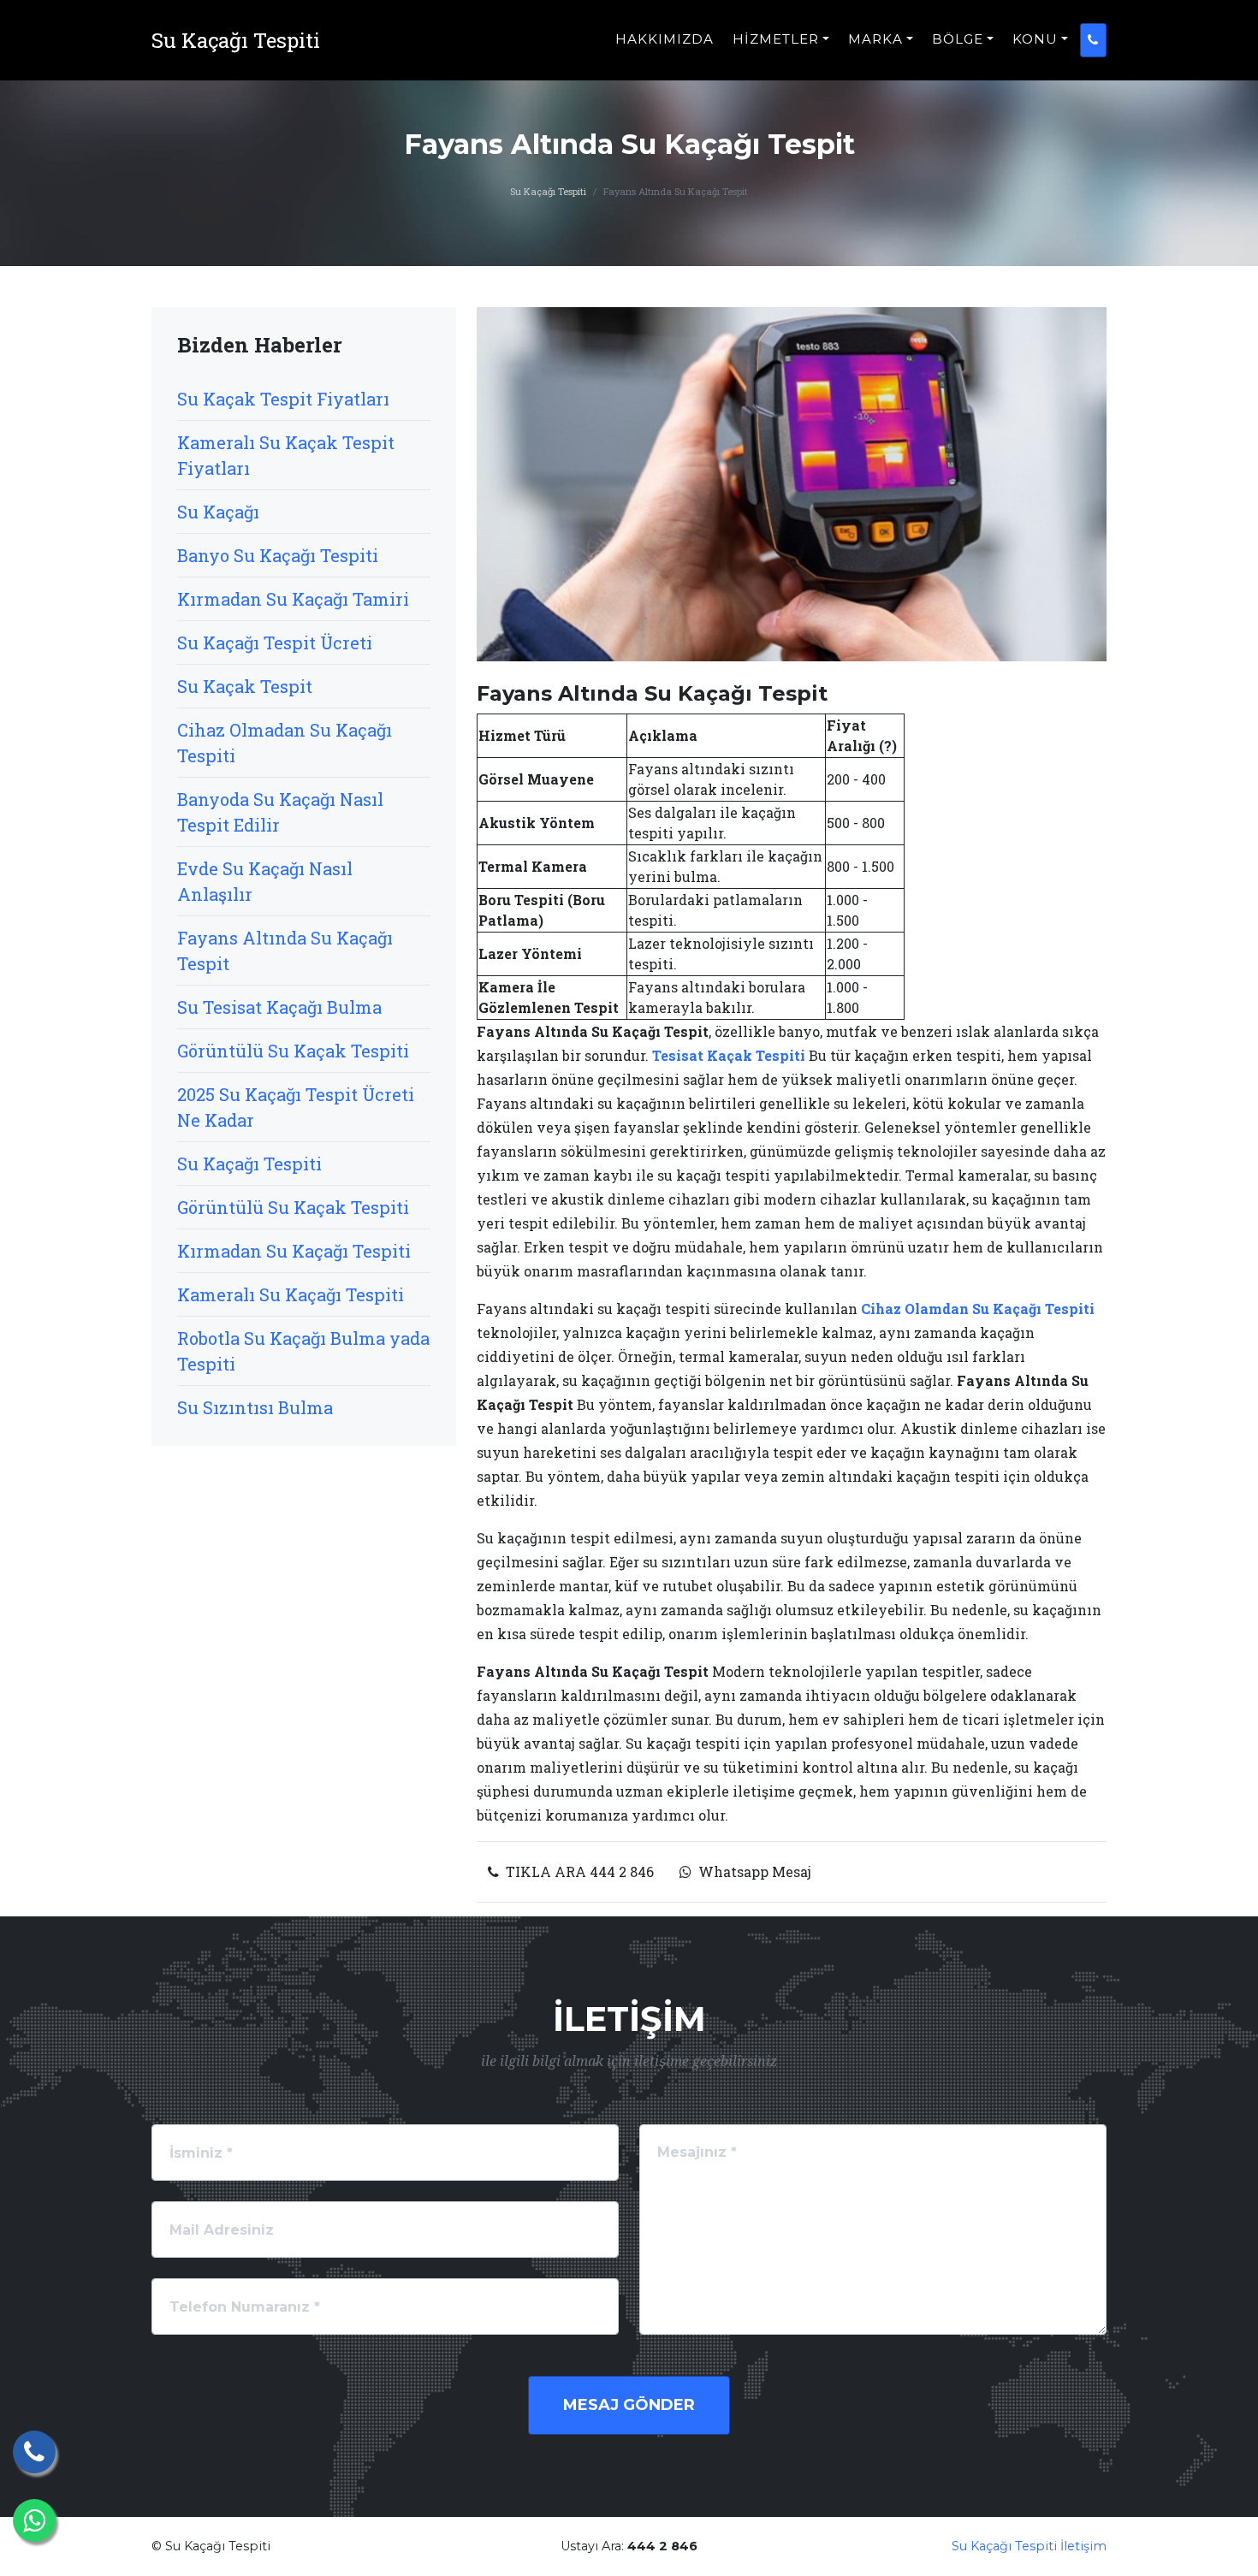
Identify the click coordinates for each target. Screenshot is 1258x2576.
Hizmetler (776, 39)
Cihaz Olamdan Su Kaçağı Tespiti (978, 1309)
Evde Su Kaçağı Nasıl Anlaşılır (265, 881)
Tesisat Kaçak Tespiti (729, 1055)
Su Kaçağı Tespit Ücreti (275, 643)
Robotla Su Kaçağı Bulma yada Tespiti (303, 1351)
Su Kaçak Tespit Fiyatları (283, 399)
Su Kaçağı (218, 512)
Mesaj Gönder (629, 2405)
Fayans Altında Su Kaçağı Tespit (285, 950)
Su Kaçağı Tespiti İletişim (1029, 2546)
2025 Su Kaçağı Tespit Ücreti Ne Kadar (296, 1107)
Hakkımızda (665, 39)
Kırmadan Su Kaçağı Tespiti (294, 1251)
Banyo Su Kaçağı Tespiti (278, 555)
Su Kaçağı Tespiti (548, 191)
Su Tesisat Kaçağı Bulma (279, 1007)
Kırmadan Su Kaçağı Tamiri (293, 599)
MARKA (875, 39)
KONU (1035, 39)
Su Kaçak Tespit (245, 686)
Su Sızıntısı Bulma (255, 1407)
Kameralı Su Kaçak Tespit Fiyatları (286, 455)
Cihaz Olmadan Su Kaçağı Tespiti (285, 743)
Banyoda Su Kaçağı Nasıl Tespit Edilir (280, 812)
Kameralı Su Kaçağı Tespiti (291, 1294)
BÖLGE (958, 39)
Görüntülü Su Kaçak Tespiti (293, 1051)
